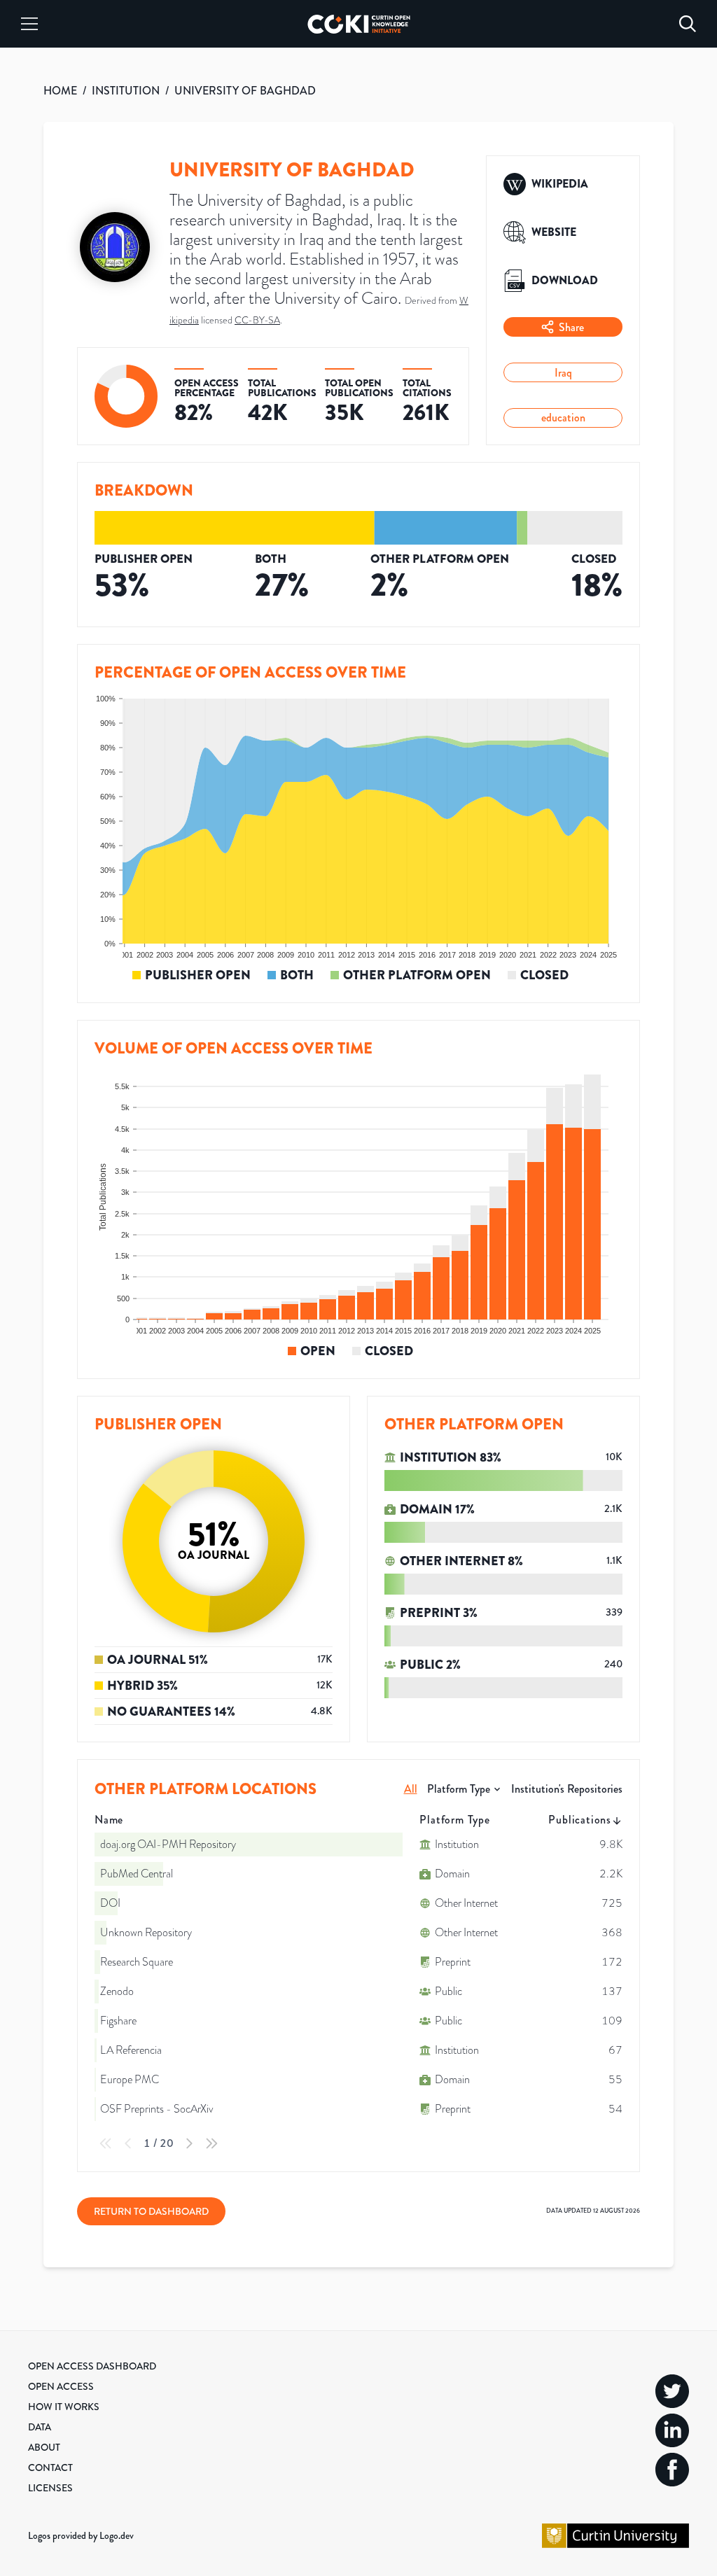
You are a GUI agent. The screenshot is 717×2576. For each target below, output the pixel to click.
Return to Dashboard (151, 2211)
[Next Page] (189, 2143)
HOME (60, 91)
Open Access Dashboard (92, 2366)
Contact (50, 2467)
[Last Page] (211, 2143)
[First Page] (106, 2143)
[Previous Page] (128, 2143)
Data (40, 2427)
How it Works (64, 2407)
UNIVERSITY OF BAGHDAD (245, 91)
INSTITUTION (126, 91)
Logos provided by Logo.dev (81, 2535)
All (411, 1789)
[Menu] (29, 24)
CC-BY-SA (257, 320)
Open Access (61, 2386)
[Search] (688, 24)
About (44, 2447)
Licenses (50, 2488)
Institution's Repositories (567, 1789)
